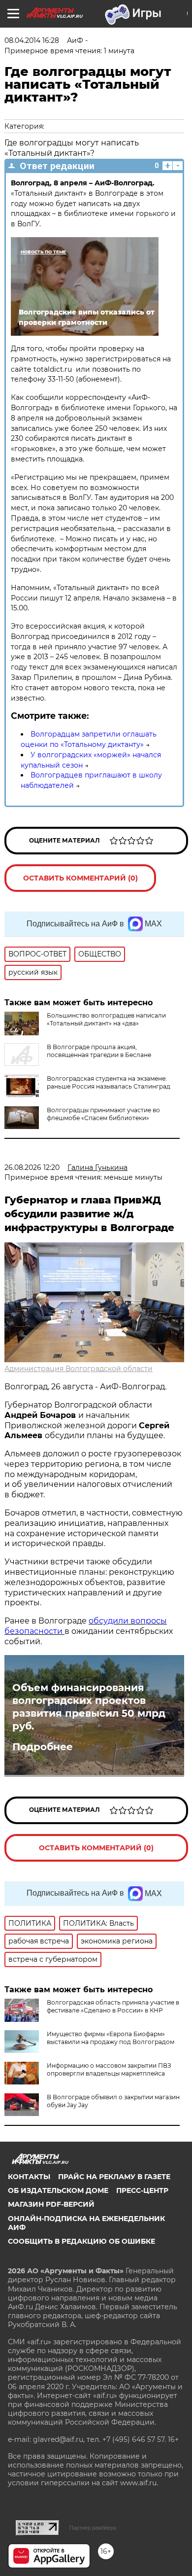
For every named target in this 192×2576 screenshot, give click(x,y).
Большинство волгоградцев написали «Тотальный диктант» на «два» (106, 1019)
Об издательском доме (58, 2190)
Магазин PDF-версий (51, 2204)
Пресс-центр (142, 2190)
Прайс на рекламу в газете (114, 2177)
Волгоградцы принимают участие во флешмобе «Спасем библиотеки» (103, 1114)
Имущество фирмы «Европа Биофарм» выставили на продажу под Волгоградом (111, 2038)
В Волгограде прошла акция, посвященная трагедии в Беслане (99, 1051)
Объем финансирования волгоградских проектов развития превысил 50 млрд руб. (89, 1707)
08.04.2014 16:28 (32, 40)
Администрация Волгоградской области (79, 1369)
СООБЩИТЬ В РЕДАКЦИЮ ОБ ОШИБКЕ (81, 2241)
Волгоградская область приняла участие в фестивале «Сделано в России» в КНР (113, 2006)
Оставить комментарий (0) (80, 878)
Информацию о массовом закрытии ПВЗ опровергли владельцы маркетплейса (109, 2069)
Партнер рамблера (93, 2528)
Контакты (29, 2177)
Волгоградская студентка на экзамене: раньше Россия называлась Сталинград (109, 1082)
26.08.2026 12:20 (32, 1167)
